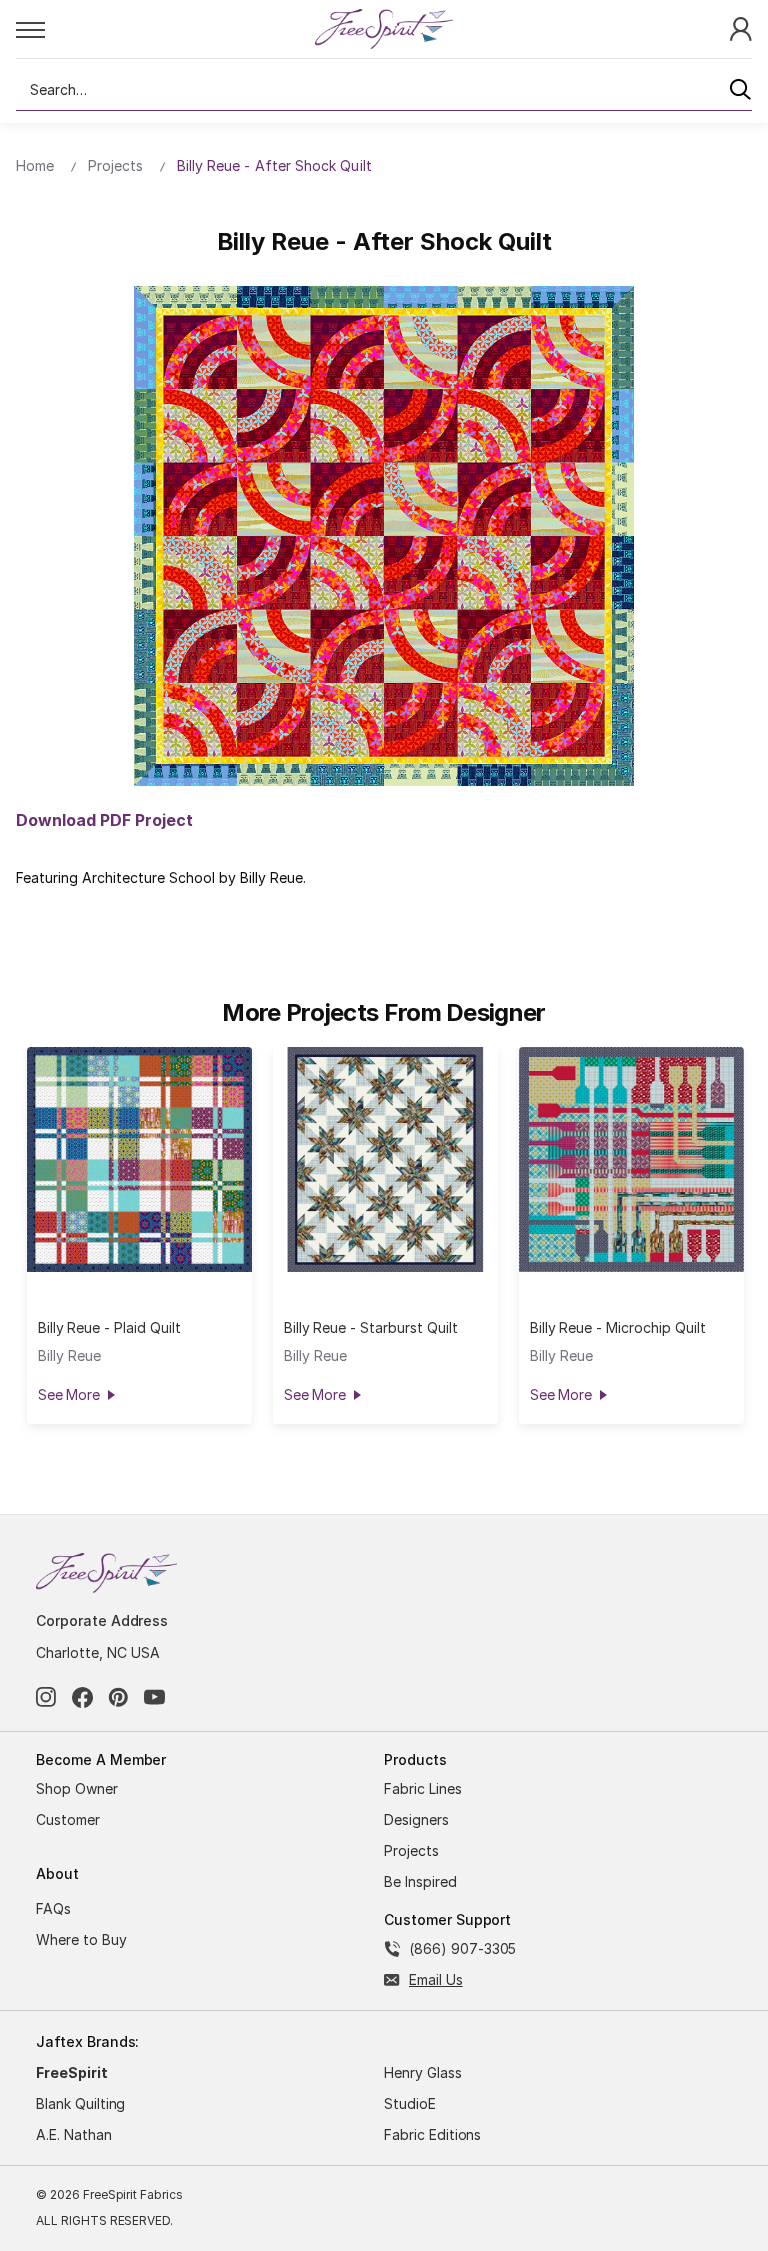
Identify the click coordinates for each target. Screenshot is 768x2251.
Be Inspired (420, 1881)
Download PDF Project (104, 820)
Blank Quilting (80, 2103)
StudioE (410, 2103)
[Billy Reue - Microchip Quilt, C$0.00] (631, 1159)
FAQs (53, 1908)
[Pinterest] (118, 1697)
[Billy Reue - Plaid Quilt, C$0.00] (139, 1159)
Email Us (436, 1979)
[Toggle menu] (164, 29)
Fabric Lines (423, 1788)
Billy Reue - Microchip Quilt (618, 1327)
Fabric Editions (432, 2134)
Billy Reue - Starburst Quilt (371, 1327)
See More (69, 1394)
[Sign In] (741, 27)
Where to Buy (81, 1939)
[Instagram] (46, 1697)
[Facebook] (82, 1697)
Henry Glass (423, 2072)
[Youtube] (154, 1697)
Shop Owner (77, 1788)
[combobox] (384, 90)
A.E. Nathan (74, 2134)
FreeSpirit (72, 2072)
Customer (68, 1819)
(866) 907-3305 (462, 1948)
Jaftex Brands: (87, 2041)
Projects (411, 1850)
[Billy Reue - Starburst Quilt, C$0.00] (385, 1159)
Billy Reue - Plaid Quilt (109, 1327)
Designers (416, 1819)
